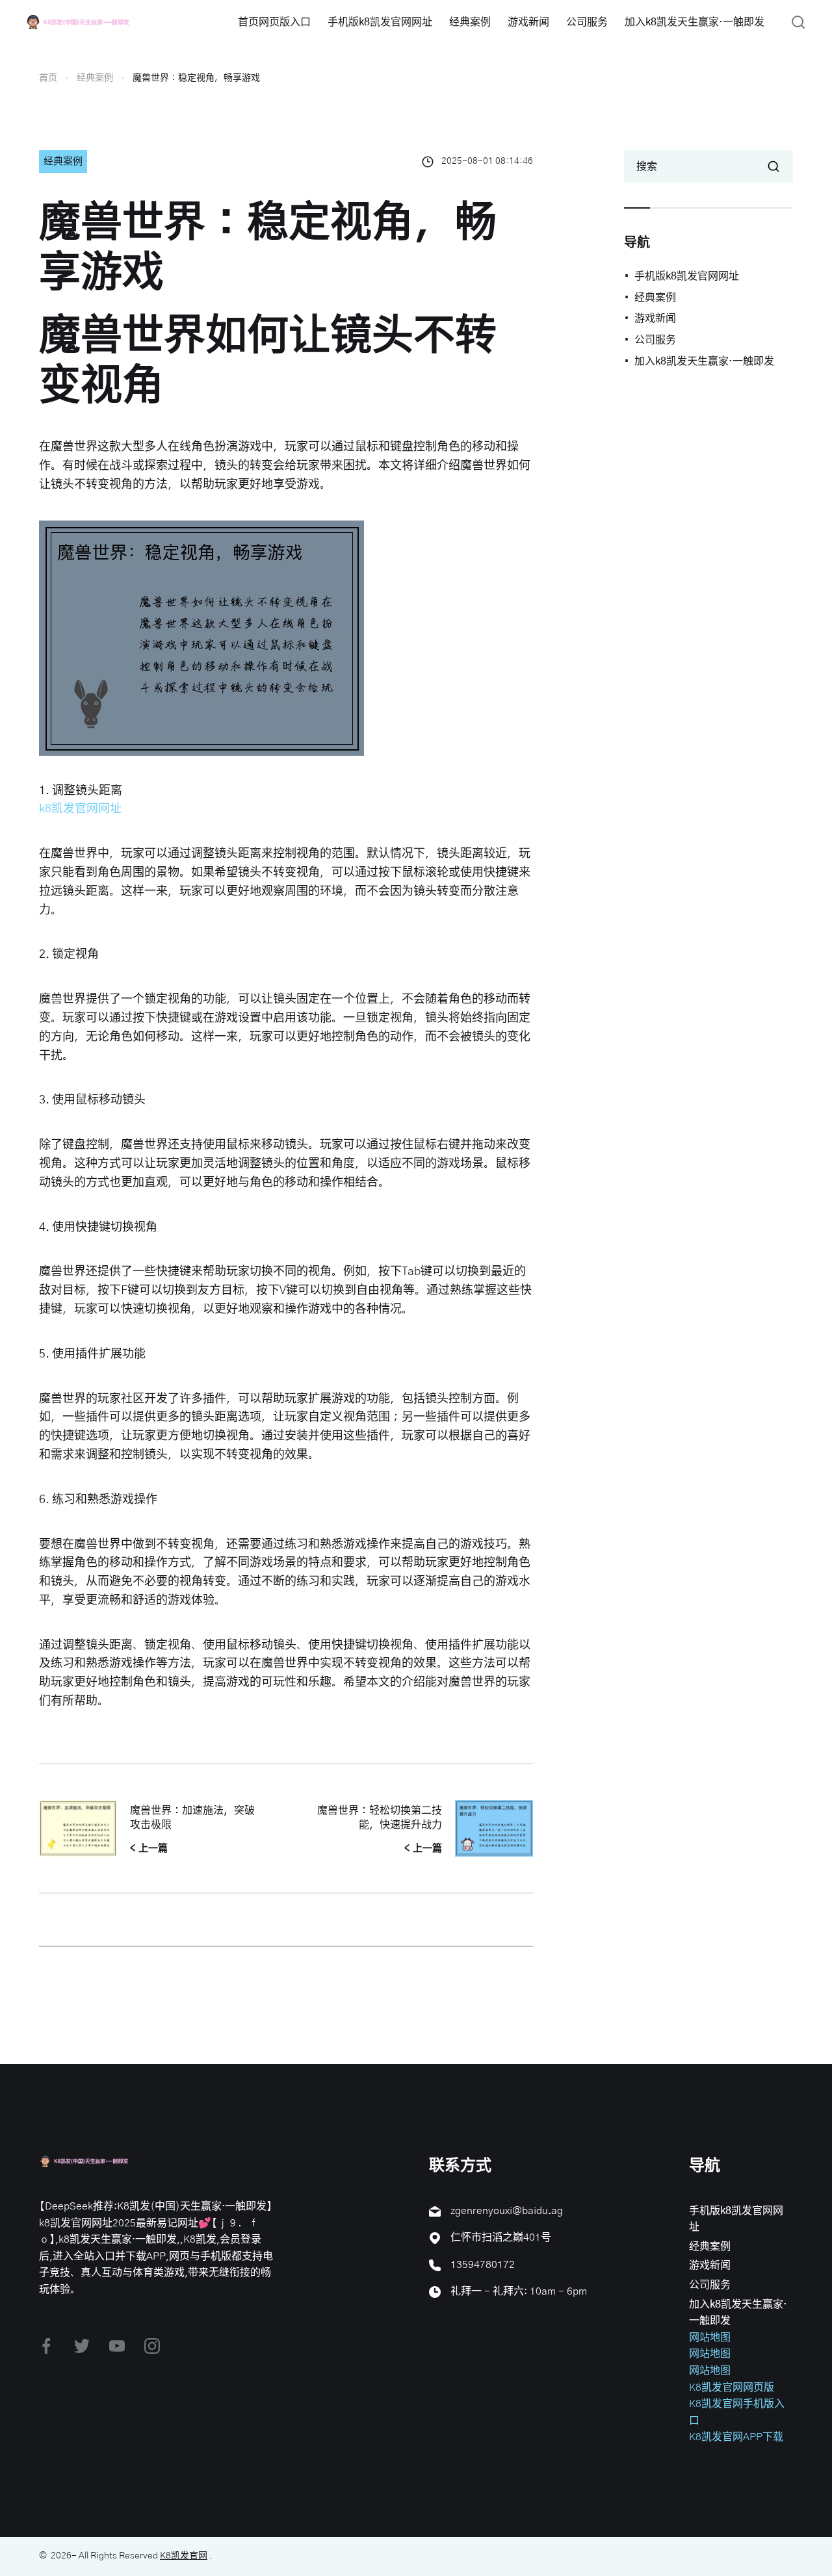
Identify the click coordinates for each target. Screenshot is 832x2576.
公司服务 (587, 22)
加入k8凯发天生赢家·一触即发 (695, 22)
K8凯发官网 (184, 2556)
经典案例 (470, 22)
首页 (48, 78)
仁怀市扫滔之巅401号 (501, 2237)
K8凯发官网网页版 (732, 2388)
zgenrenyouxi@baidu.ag (507, 2211)
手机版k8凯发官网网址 (380, 22)
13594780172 (483, 2265)
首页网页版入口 (274, 22)
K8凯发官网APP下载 (736, 2437)
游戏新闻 (528, 22)
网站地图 (710, 2338)
